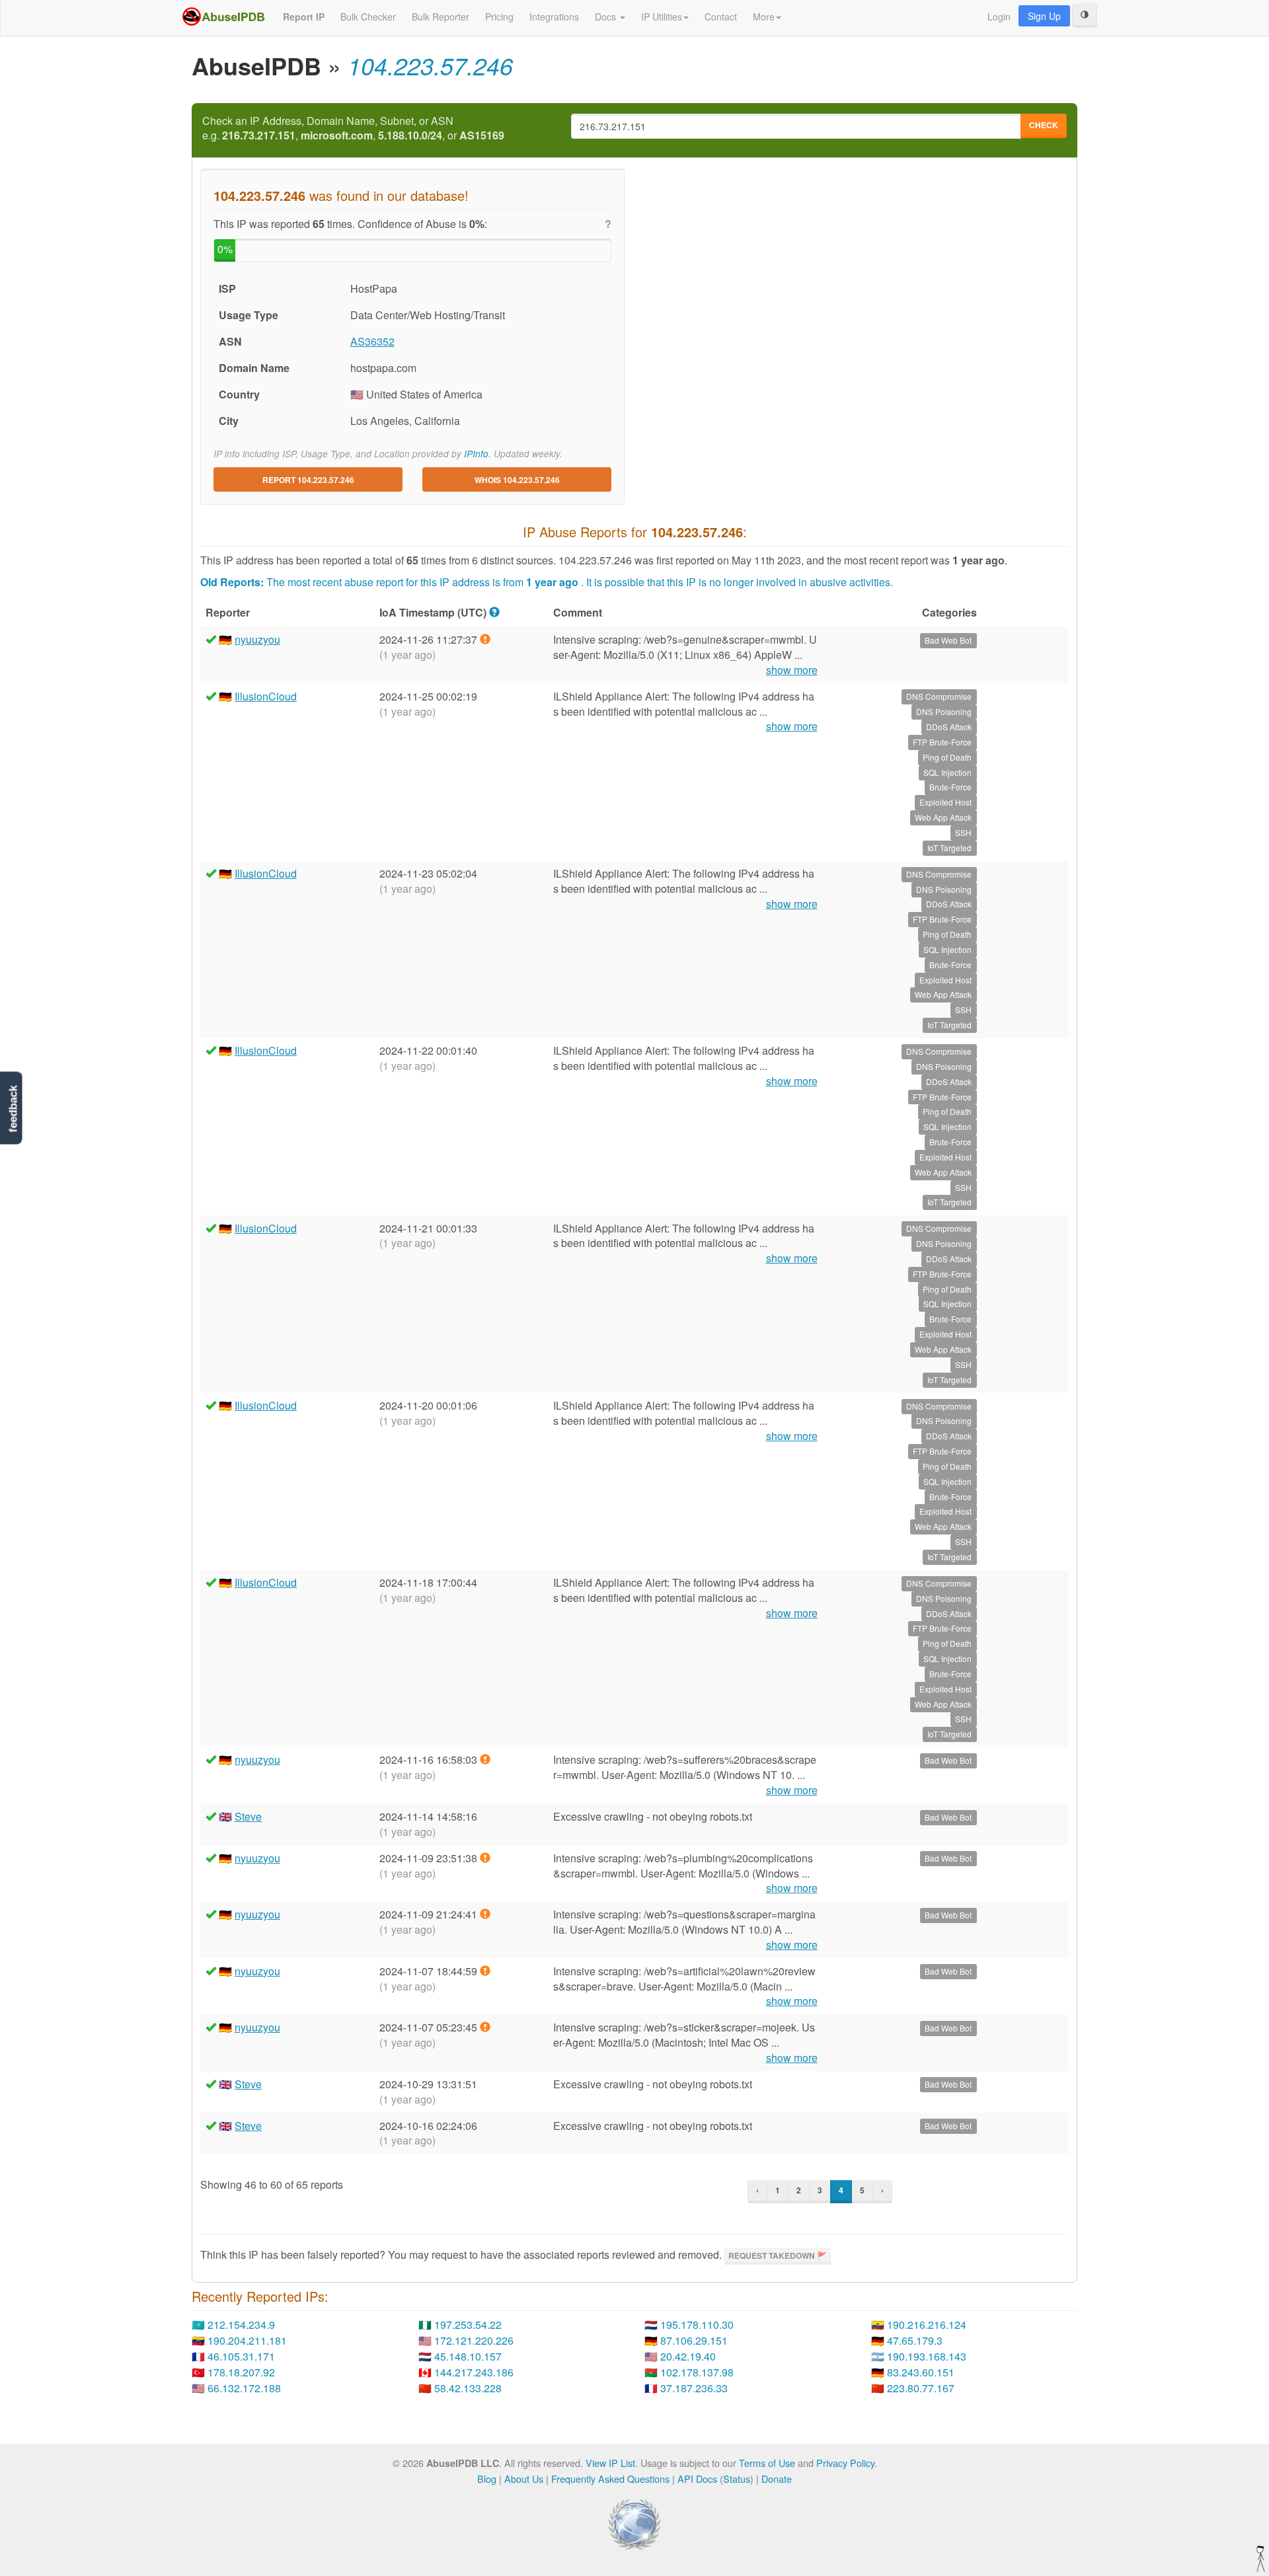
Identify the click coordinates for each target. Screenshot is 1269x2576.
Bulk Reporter (441, 17)
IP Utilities (662, 17)
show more (792, 670)
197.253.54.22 (468, 2325)
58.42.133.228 (468, 2388)
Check (1044, 125)
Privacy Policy (845, 2463)
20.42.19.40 (688, 2356)
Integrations (554, 17)
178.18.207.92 (241, 2372)
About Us (524, 2479)
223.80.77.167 (921, 2388)
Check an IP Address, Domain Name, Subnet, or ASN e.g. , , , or (353, 129)
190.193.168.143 (927, 2356)
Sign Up (1044, 16)
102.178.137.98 (697, 2372)
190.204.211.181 (247, 2340)
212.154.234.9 (241, 2325)
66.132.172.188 (244, 2388)
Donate (777, 2479)
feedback (13, 1109)
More (764, 17)
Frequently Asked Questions (610, 2479)
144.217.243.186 (474, 2372)
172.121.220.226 (474, 2340)
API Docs (697, 2479)
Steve (248, 1816)
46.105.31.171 (241, 2356)
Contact (721, 17)
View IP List (610, 2463)
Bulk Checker (368, 17)
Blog (487, 2479)
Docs (607, 17)
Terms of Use (767, 2463)
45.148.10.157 (468, 2356)
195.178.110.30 (697, 2325)
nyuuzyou (257, 639)
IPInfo (476, 454)
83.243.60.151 (921, 2372)
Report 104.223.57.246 (308, 480)
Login (999, 17)
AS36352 (372, 341)
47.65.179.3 (915, 2340)
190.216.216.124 (927, 2325)
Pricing (499, 17)
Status (737, 2479)
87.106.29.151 (694, 2340)
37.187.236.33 (694, 2388)
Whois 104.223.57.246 (517, 480)
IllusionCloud (266, 696)
